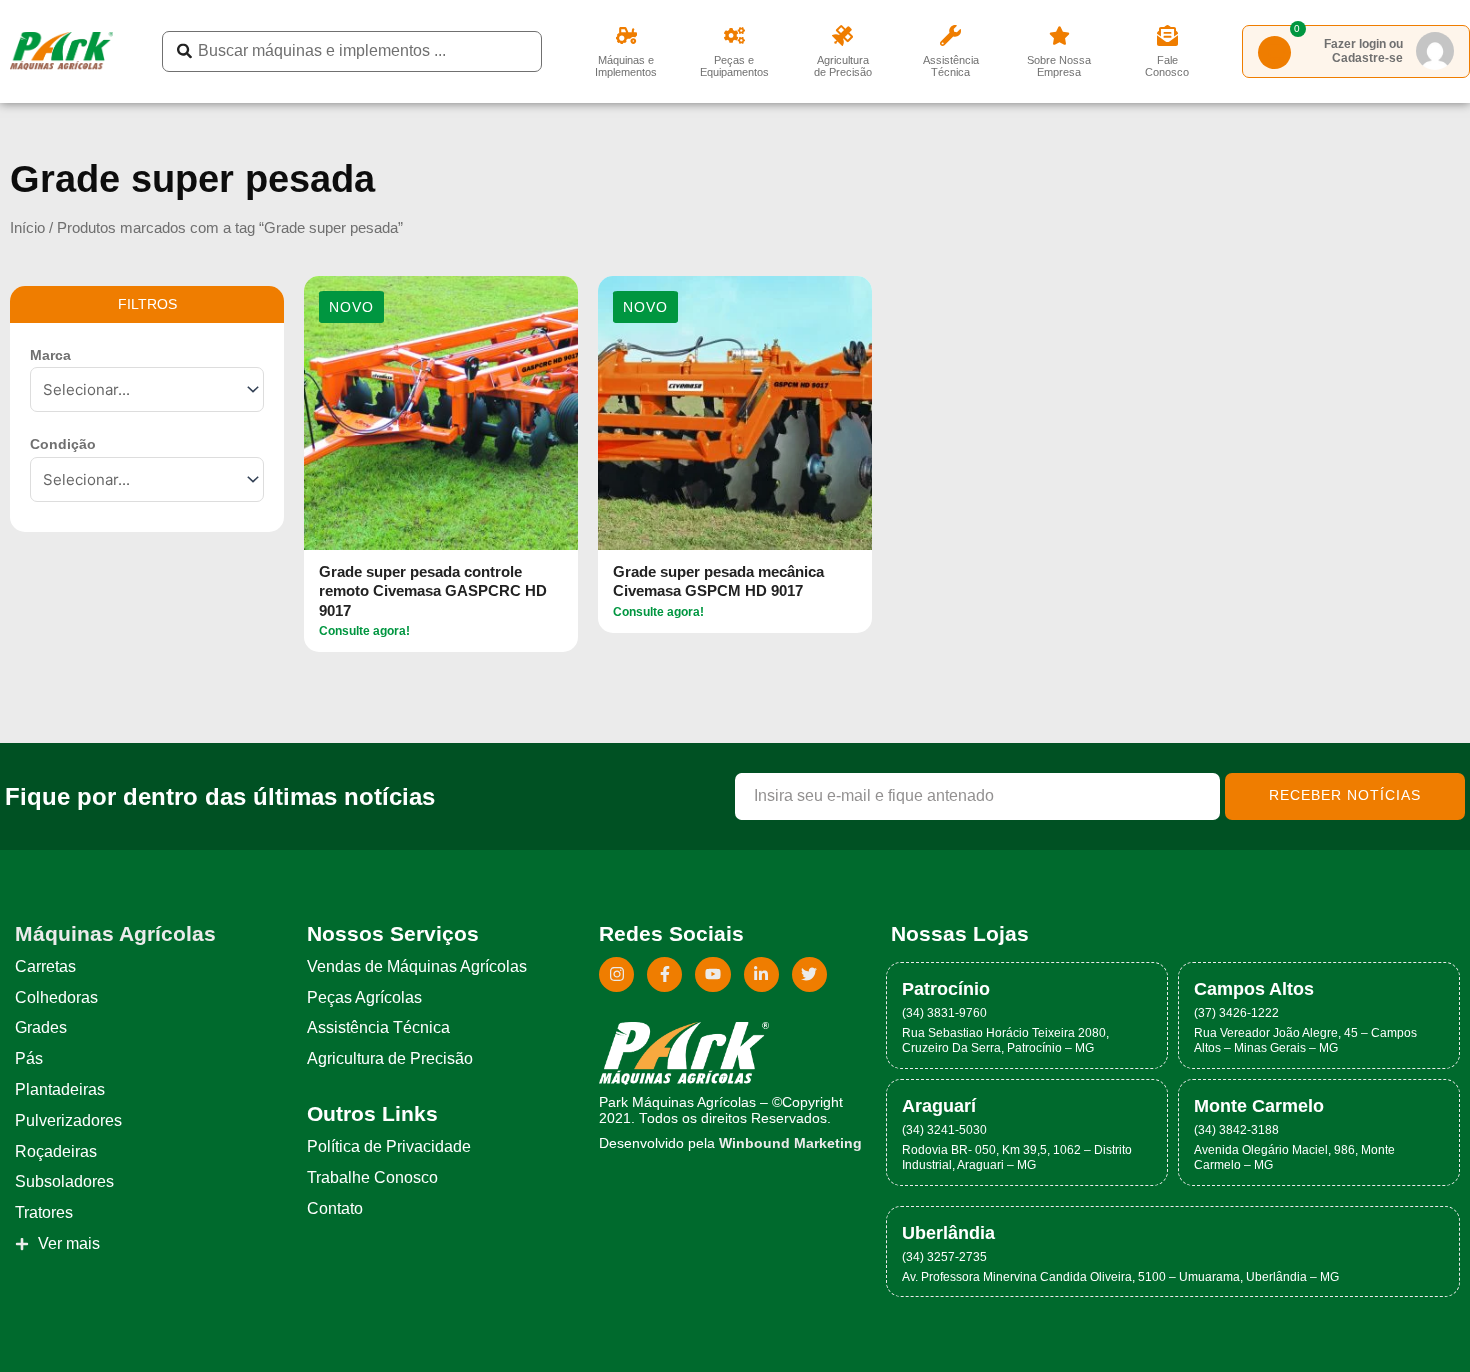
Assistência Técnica (951, 66)
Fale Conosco (1167, 66)
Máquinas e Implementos (626, 66)
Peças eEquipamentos (734, 66)
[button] (351, 307)
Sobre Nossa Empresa (1059, 66)
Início (27, 227)
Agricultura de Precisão (843, 66)
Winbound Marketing (790, 1143)
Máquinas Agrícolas (115, 933)
